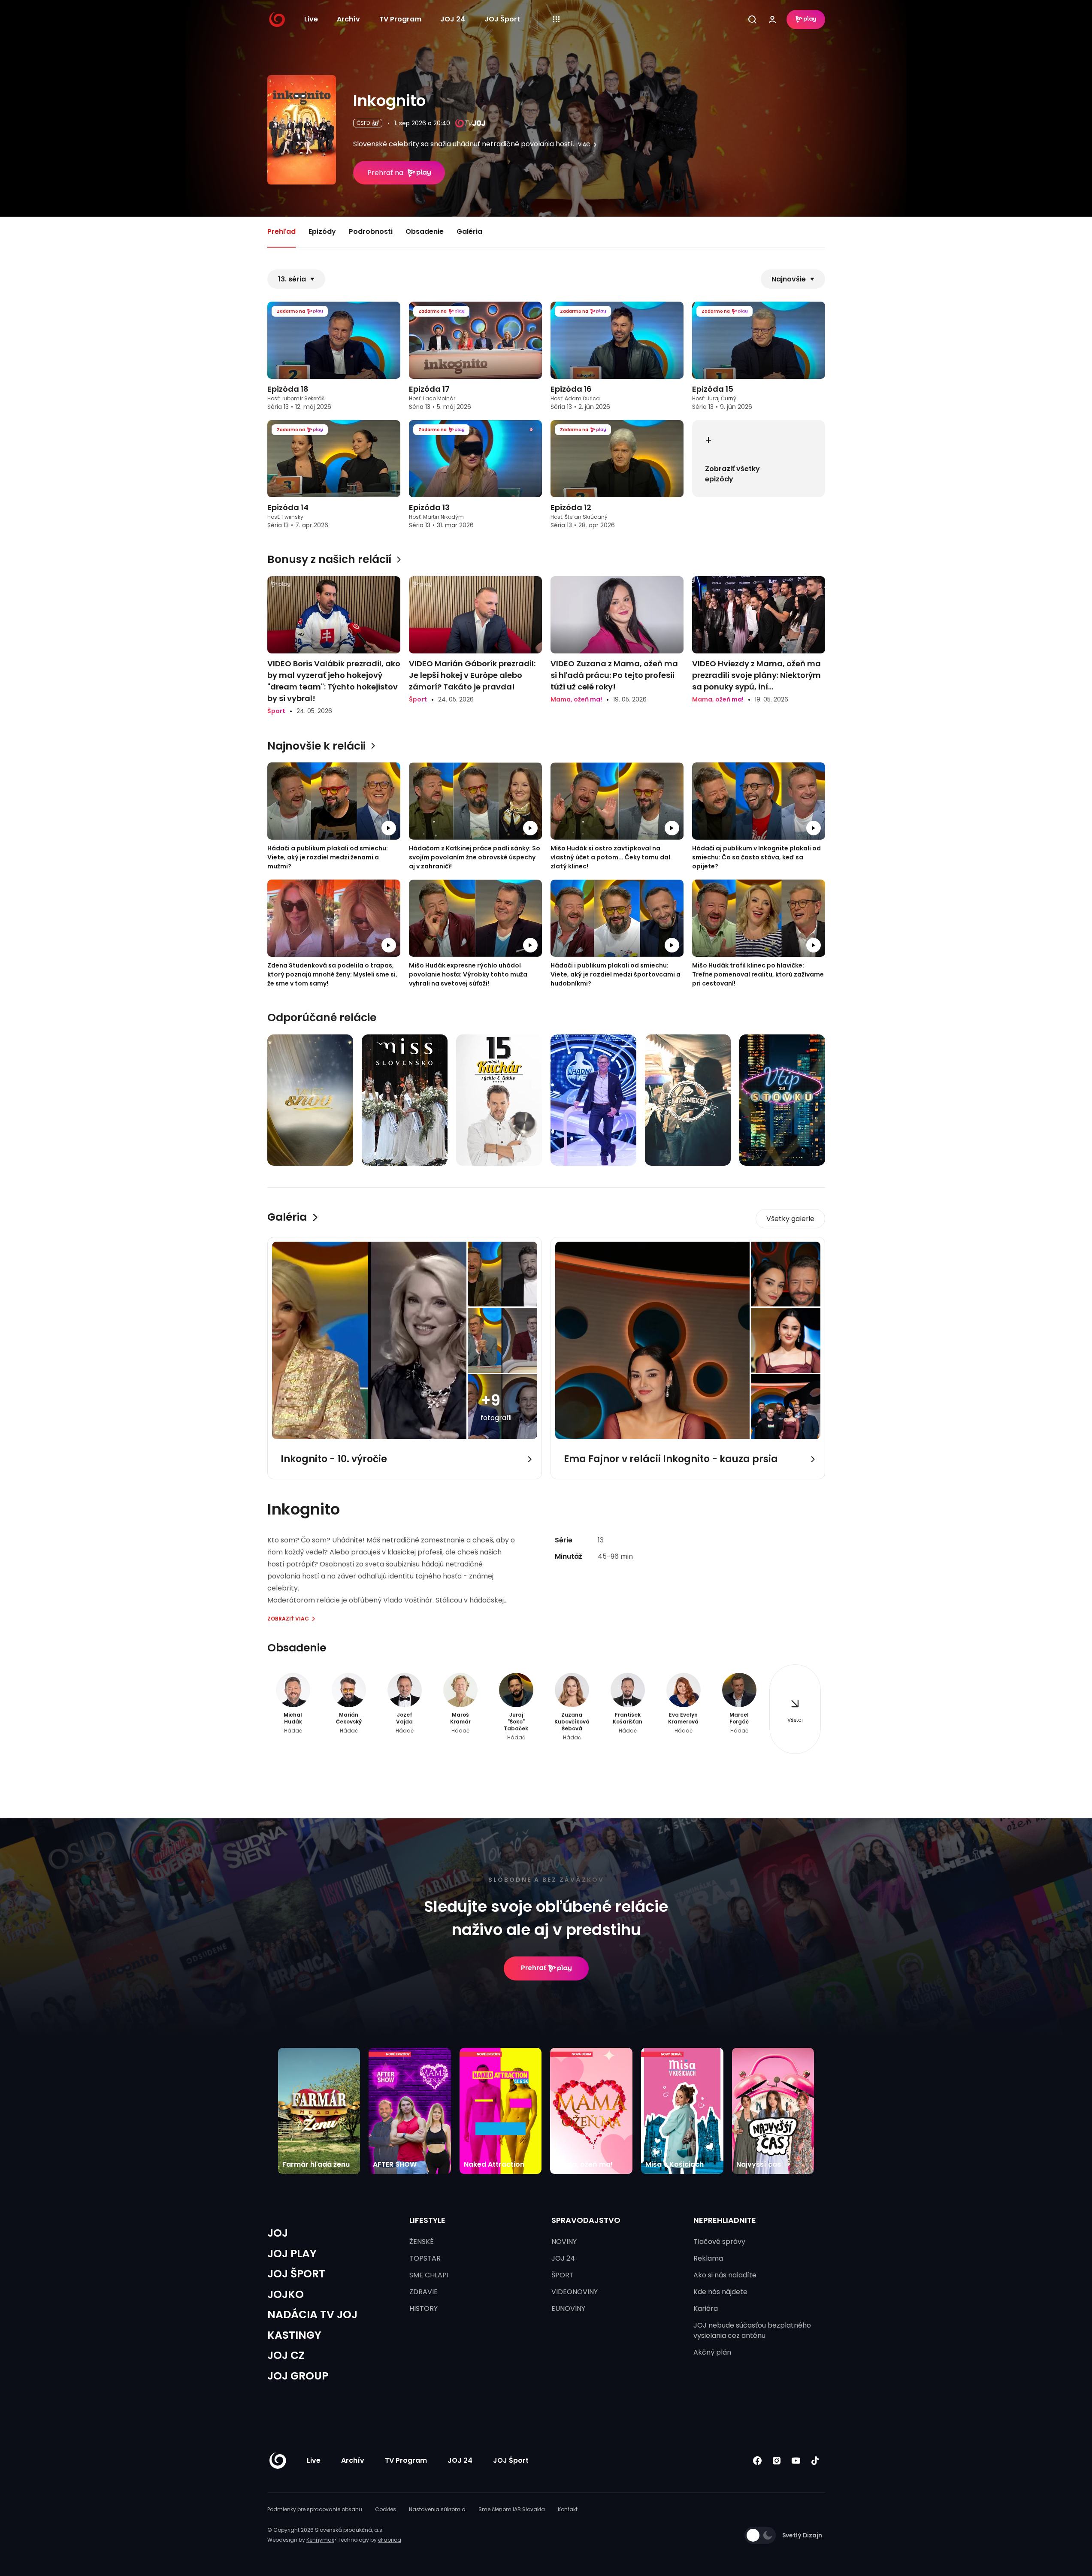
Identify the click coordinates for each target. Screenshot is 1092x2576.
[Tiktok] (815, 2461)
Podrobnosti (371, 231)
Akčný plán (712, 2352)
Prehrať (534, 1968)
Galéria (469, 231)
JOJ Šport (502, 19)
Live (311, 19)
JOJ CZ (286, 2355)
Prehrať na (385, 173)
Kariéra (706, 2308)
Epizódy (322, 231)
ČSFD (363, 123)
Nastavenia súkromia (437, 2509)
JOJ (278, 2233)
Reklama (708, 2258)
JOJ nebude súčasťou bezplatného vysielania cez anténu (752, 2330)
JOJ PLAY (292, 2254)
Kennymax (320, 2540)
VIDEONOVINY (575, 2292)
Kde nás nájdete (720, 2292)
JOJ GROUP (298, 2376)
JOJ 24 (453, 19)
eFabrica (390, 2540)
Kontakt (568, 2509)
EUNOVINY (568, 2308)
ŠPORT (563, 2275)
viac (584, 145)
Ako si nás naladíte (725, 2275)
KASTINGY (294, 2335)
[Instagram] (777, 2461)
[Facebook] (758, 2461)
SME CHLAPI (429, 2275)
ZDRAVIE (423, 2292)
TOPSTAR (425, 2258)
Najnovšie (789, 279)
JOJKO (286, 2294)
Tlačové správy (719, 2242)
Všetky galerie (790, 1219)
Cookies (386, 2509)
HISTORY (423, 2308)
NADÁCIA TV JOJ (312, 2314)
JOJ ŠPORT (296, 2274)
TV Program (400, 19)
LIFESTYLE (427, 2220)
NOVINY (564, 2242)
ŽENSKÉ (422, 2242)
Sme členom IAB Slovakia (512, 2509)
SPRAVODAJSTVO (586, 2220)
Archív (348, 19)
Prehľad (281, 231)
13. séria (292, 279)
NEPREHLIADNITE (725, 2220)
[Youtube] (796, 2461)
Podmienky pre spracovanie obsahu (315, 2509)
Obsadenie (425, 231)
